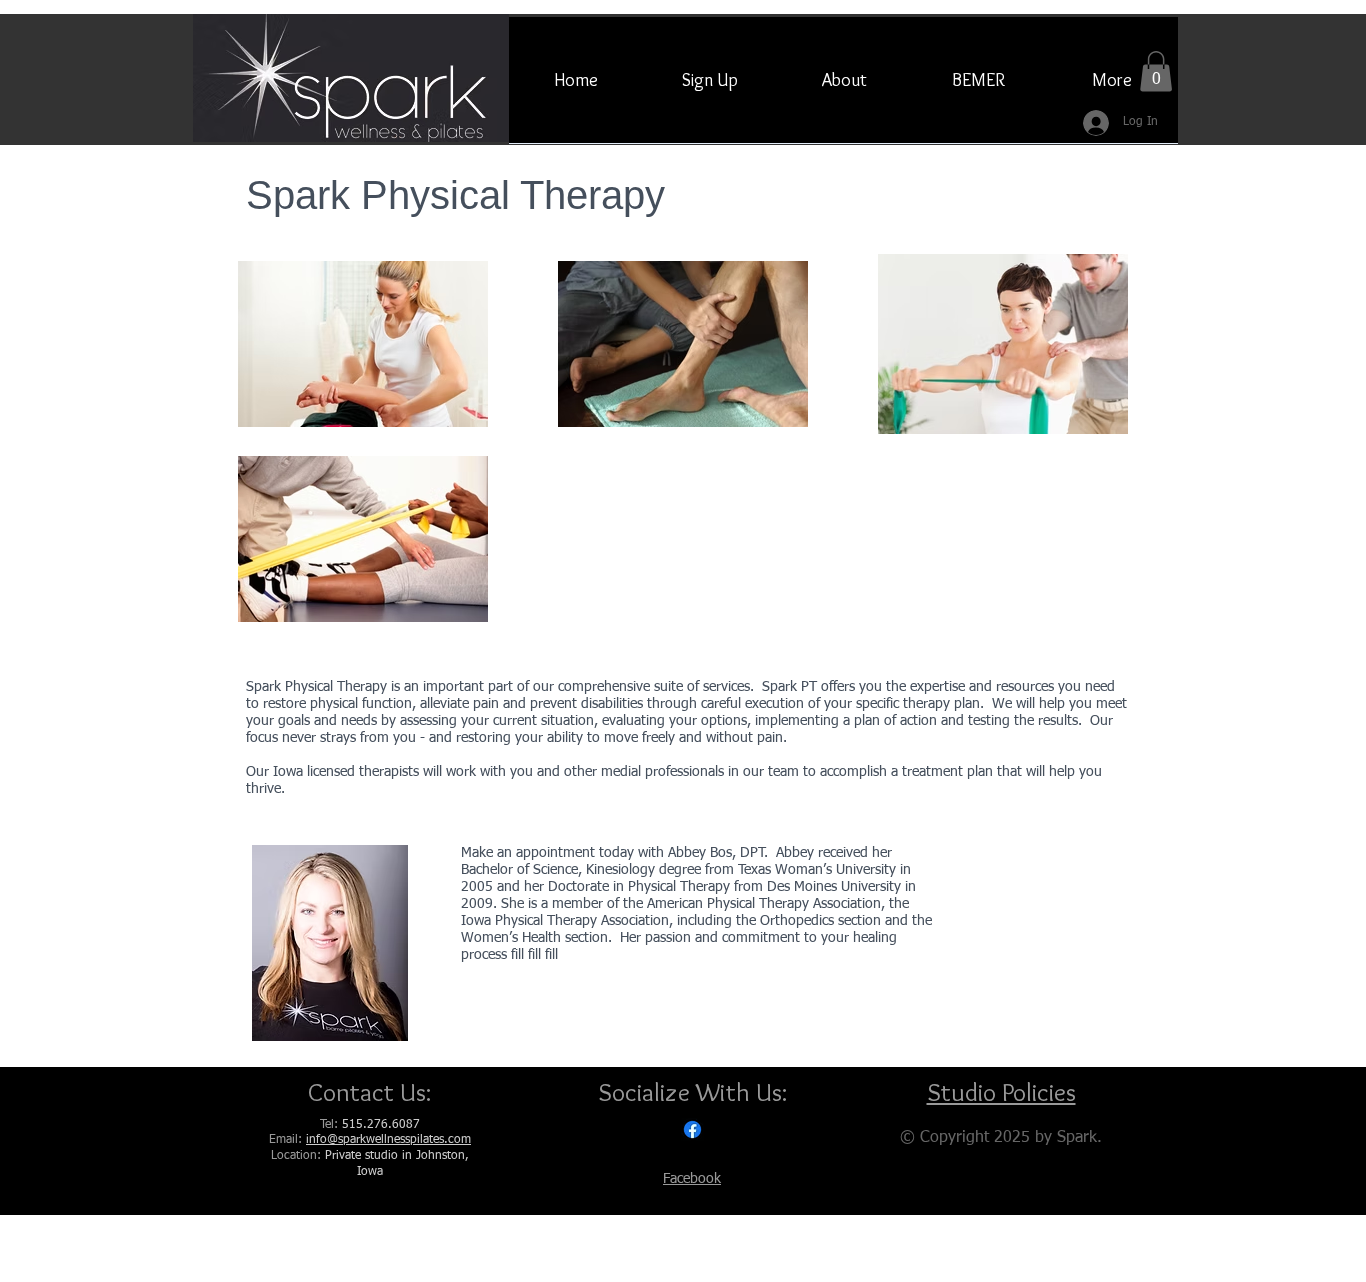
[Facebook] (692, 1129)
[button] (1156, 71)
